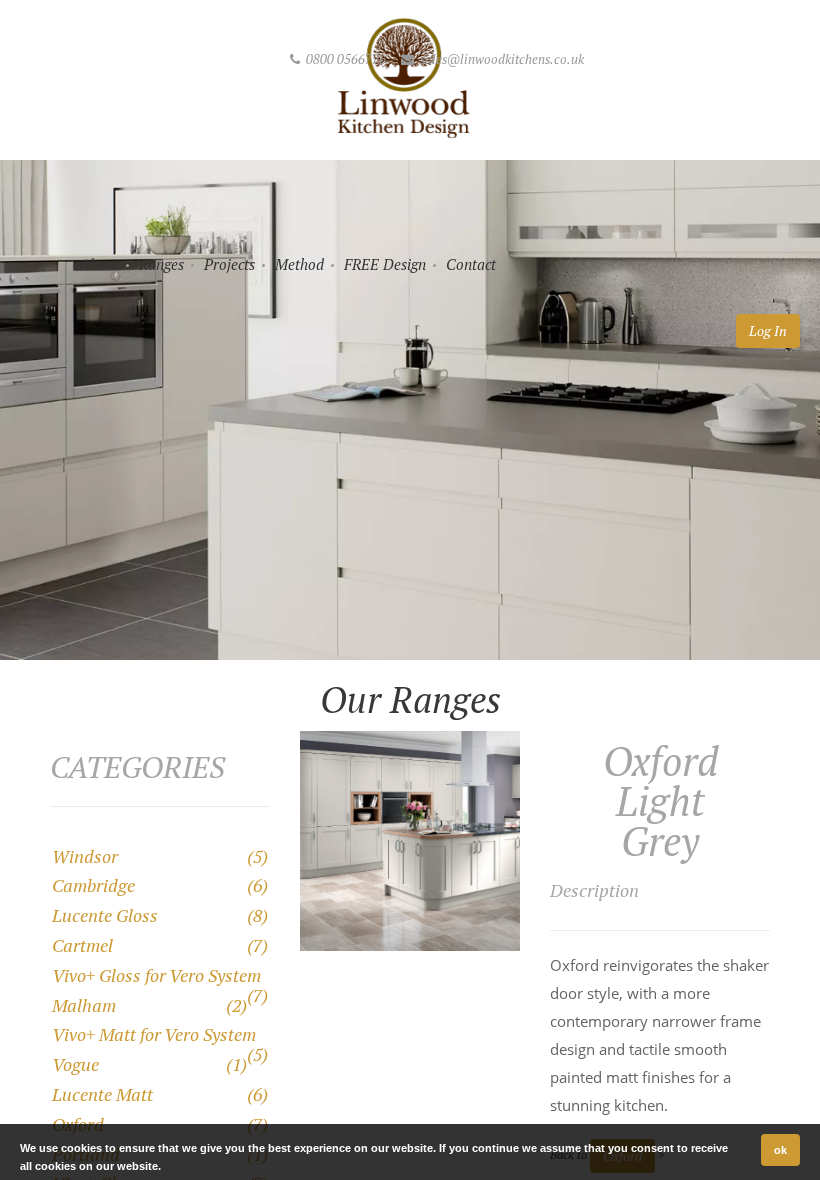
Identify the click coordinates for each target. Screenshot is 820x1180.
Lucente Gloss (105, 915)
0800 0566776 (346, 59)
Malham (84, 1005)
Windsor (85, 856)
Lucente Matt (102, 1094)
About (99, 264)
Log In (768, 330)
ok (780, 1150)
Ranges (161, 264)
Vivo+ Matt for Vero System (154, 1034)
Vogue (75, 1064)
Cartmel (82, 945)
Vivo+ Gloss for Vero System (156, 975)
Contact (471, 264)
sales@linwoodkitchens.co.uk (500, 59)
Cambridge (93, 885)
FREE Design (385, 264)
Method (299, 264)
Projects (229, 264)
